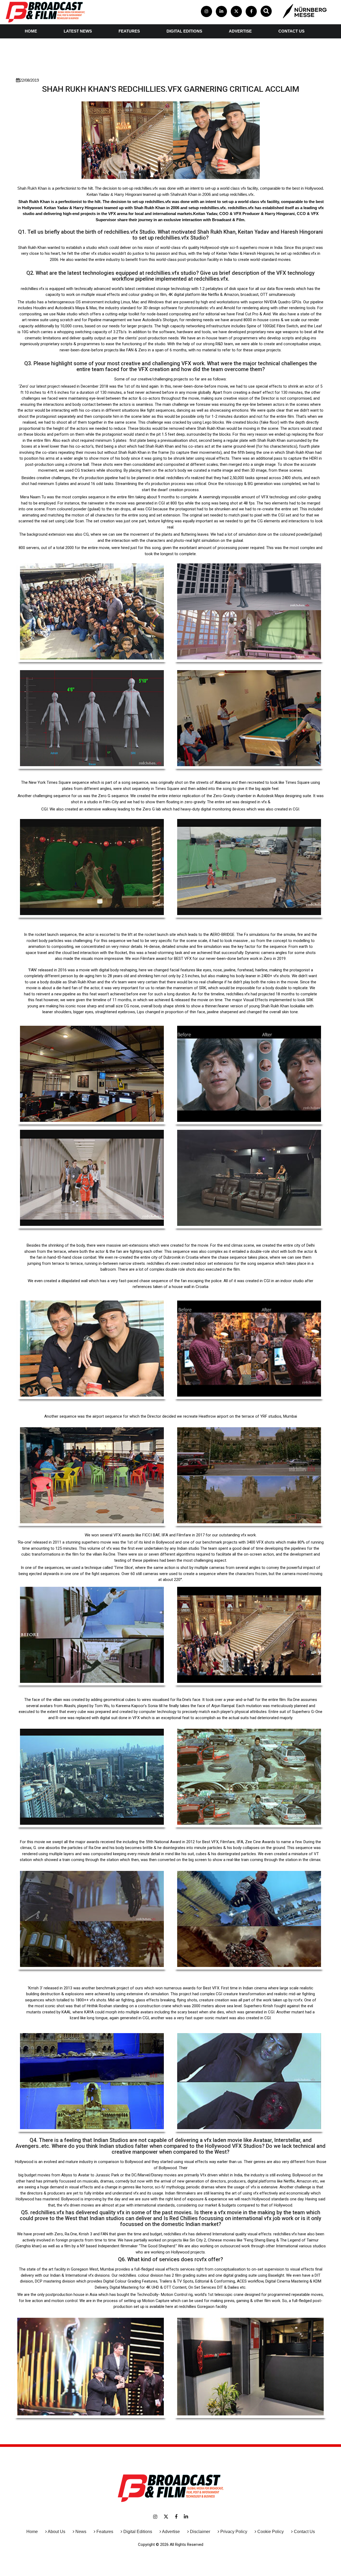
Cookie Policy (271, 2532)
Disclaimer (200, 2532)
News (81, 2532)
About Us (56, 2532)
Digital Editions (184, 31)
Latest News (78, 31)
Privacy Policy (234, 2532)
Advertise (240, 31)
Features (129, 31)
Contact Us (304, 2532)
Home (31, 31)
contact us (291, 31)
